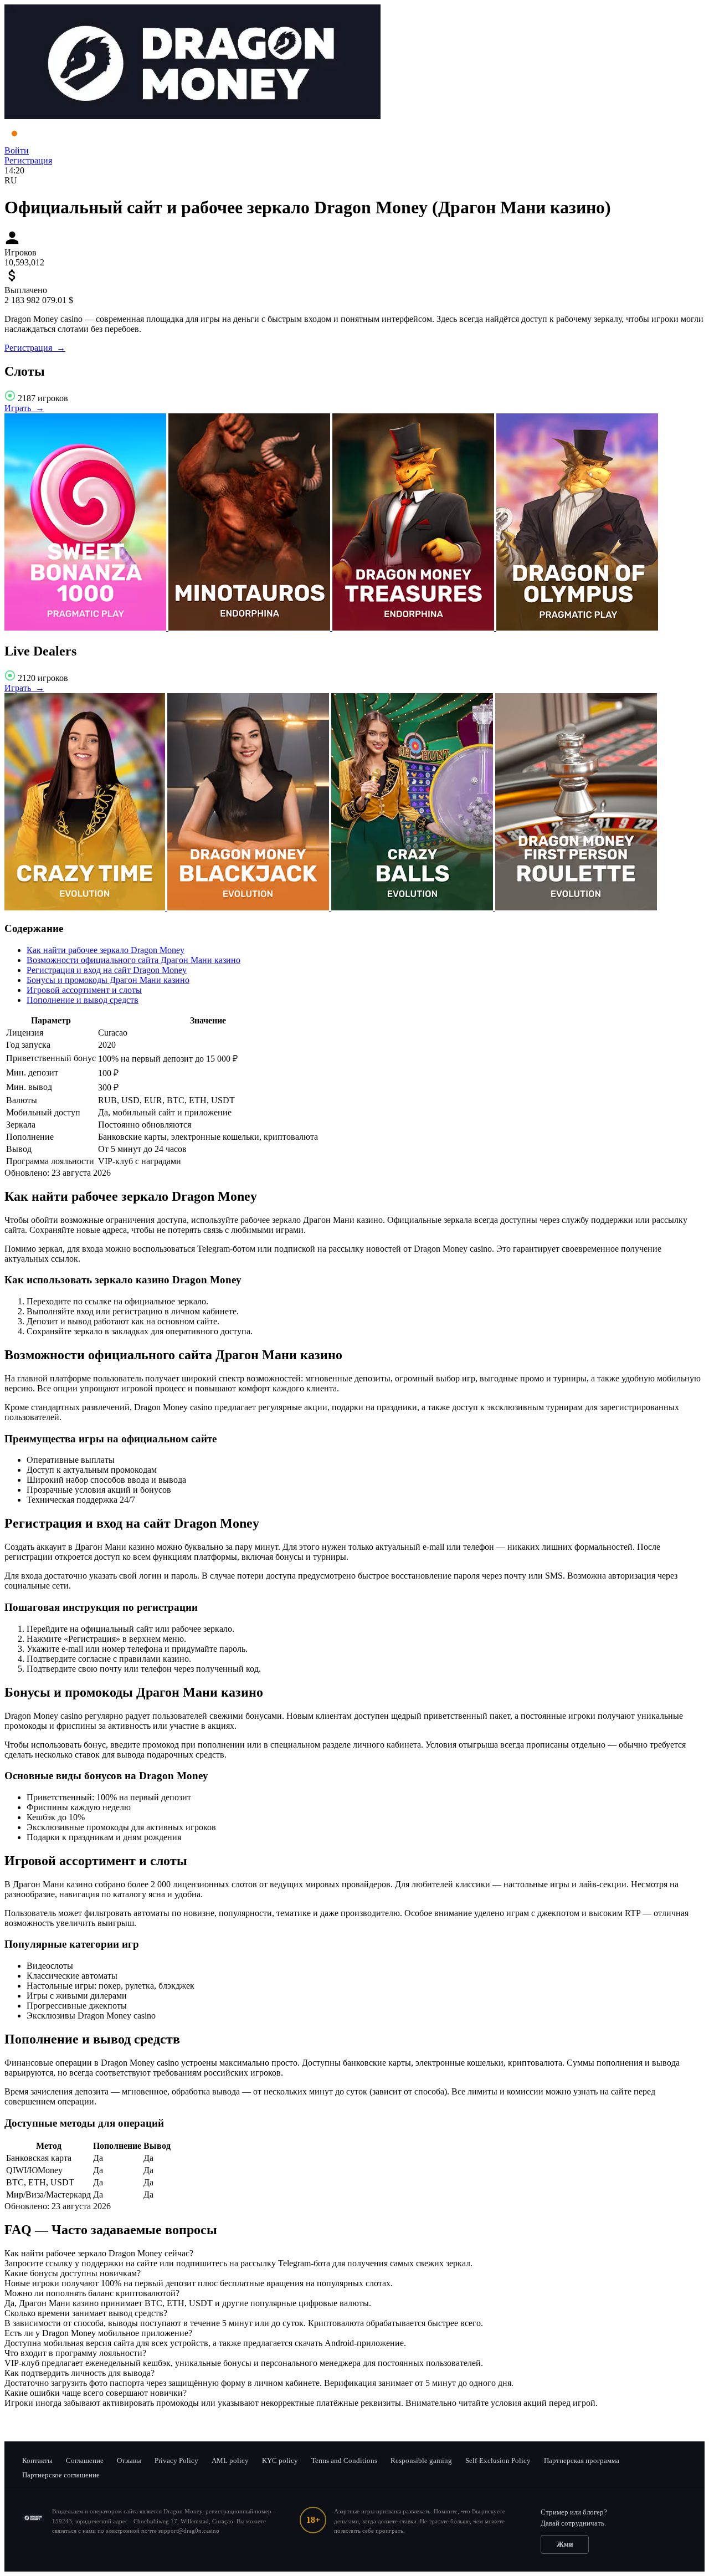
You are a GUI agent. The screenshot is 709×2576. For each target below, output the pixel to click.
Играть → (24, 408)
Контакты (37, 2460)
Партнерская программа (582, 2460)
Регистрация (28, 160)
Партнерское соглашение (61, 2475)
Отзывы (129, 2460)
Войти (17, 150)
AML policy (230, 2460)
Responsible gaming (421, 2460)
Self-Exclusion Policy (498, 2460)
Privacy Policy (176, 2460)
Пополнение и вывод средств (83, 1000)
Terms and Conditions (344, 2460)
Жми (565, 2544)
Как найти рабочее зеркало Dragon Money (106, 950)
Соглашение (85, 2460)
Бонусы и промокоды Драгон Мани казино (108, 980)
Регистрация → (35, 348)
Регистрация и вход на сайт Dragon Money (107, 970)
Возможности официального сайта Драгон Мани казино (133, 960)
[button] (354, 2254)
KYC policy (280, 2460)
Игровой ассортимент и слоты (84, 990)
